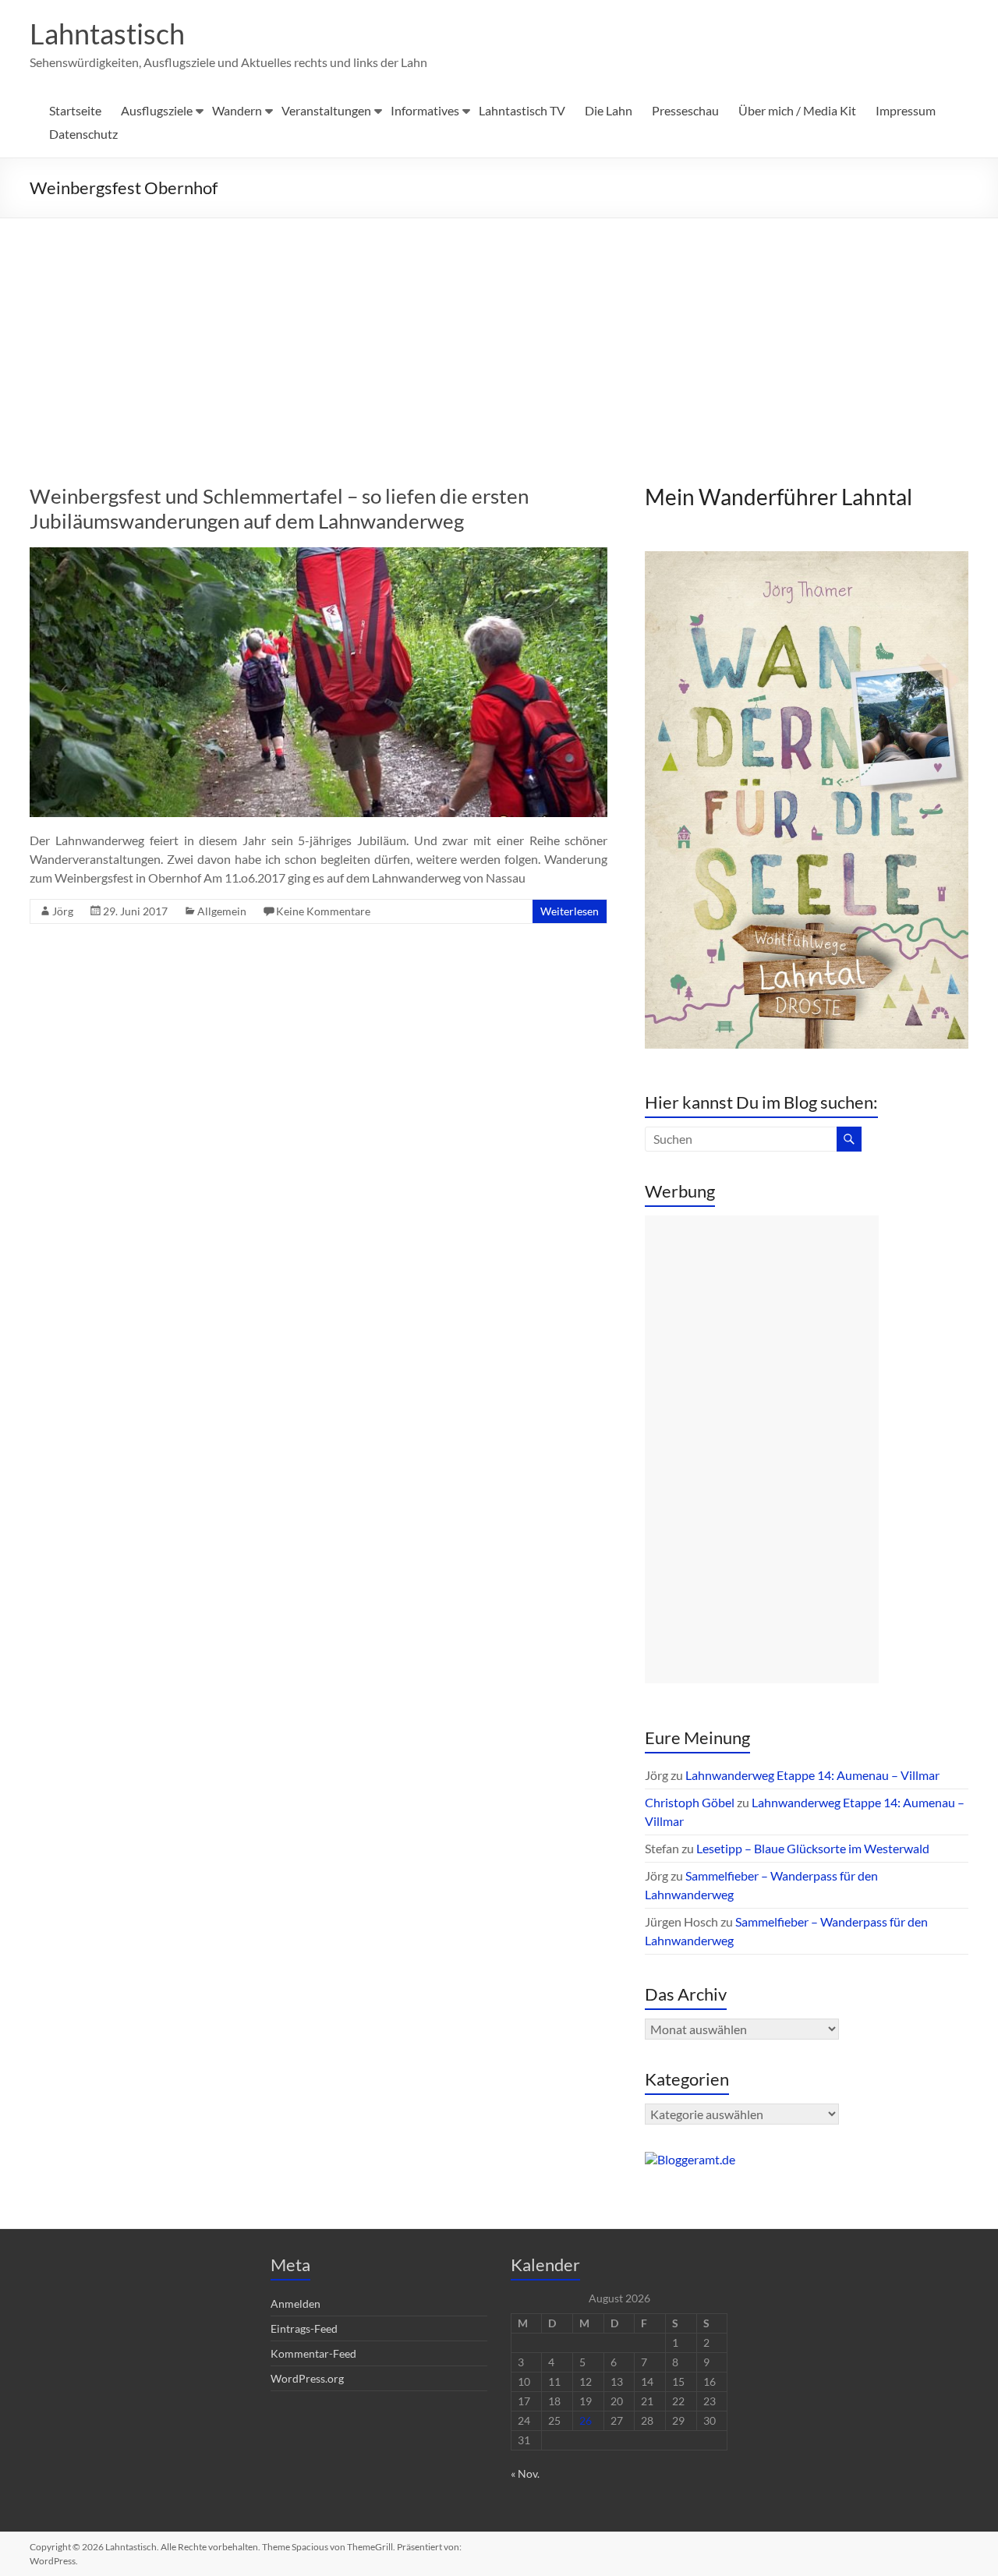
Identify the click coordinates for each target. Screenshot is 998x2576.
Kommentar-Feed (313, 2353)
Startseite (75, 110)
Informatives (425, 110)
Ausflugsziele (157, 110)
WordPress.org (307, 2378)
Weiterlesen (570, 911)
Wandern (237, 110)
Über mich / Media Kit (797, 110)
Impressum (906, 110)
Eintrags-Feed (304, 2328)
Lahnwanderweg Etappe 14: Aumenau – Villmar (812, 1775)
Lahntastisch (107, 34)
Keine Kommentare (323, 911)
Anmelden (296, 2304)
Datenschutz (83, 134)
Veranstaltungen (326, 110)
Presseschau (685, 110)
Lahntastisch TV (522, 110)
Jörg (63, 911)
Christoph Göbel (690, 1802)
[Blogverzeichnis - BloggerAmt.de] (690, 2159)
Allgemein (222, 911)
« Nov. (525, 2473)
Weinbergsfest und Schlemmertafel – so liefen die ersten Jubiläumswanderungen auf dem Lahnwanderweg (279, 508)
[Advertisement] (499, 335)
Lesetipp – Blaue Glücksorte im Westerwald (813, 1848)
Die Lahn (609, 110)
